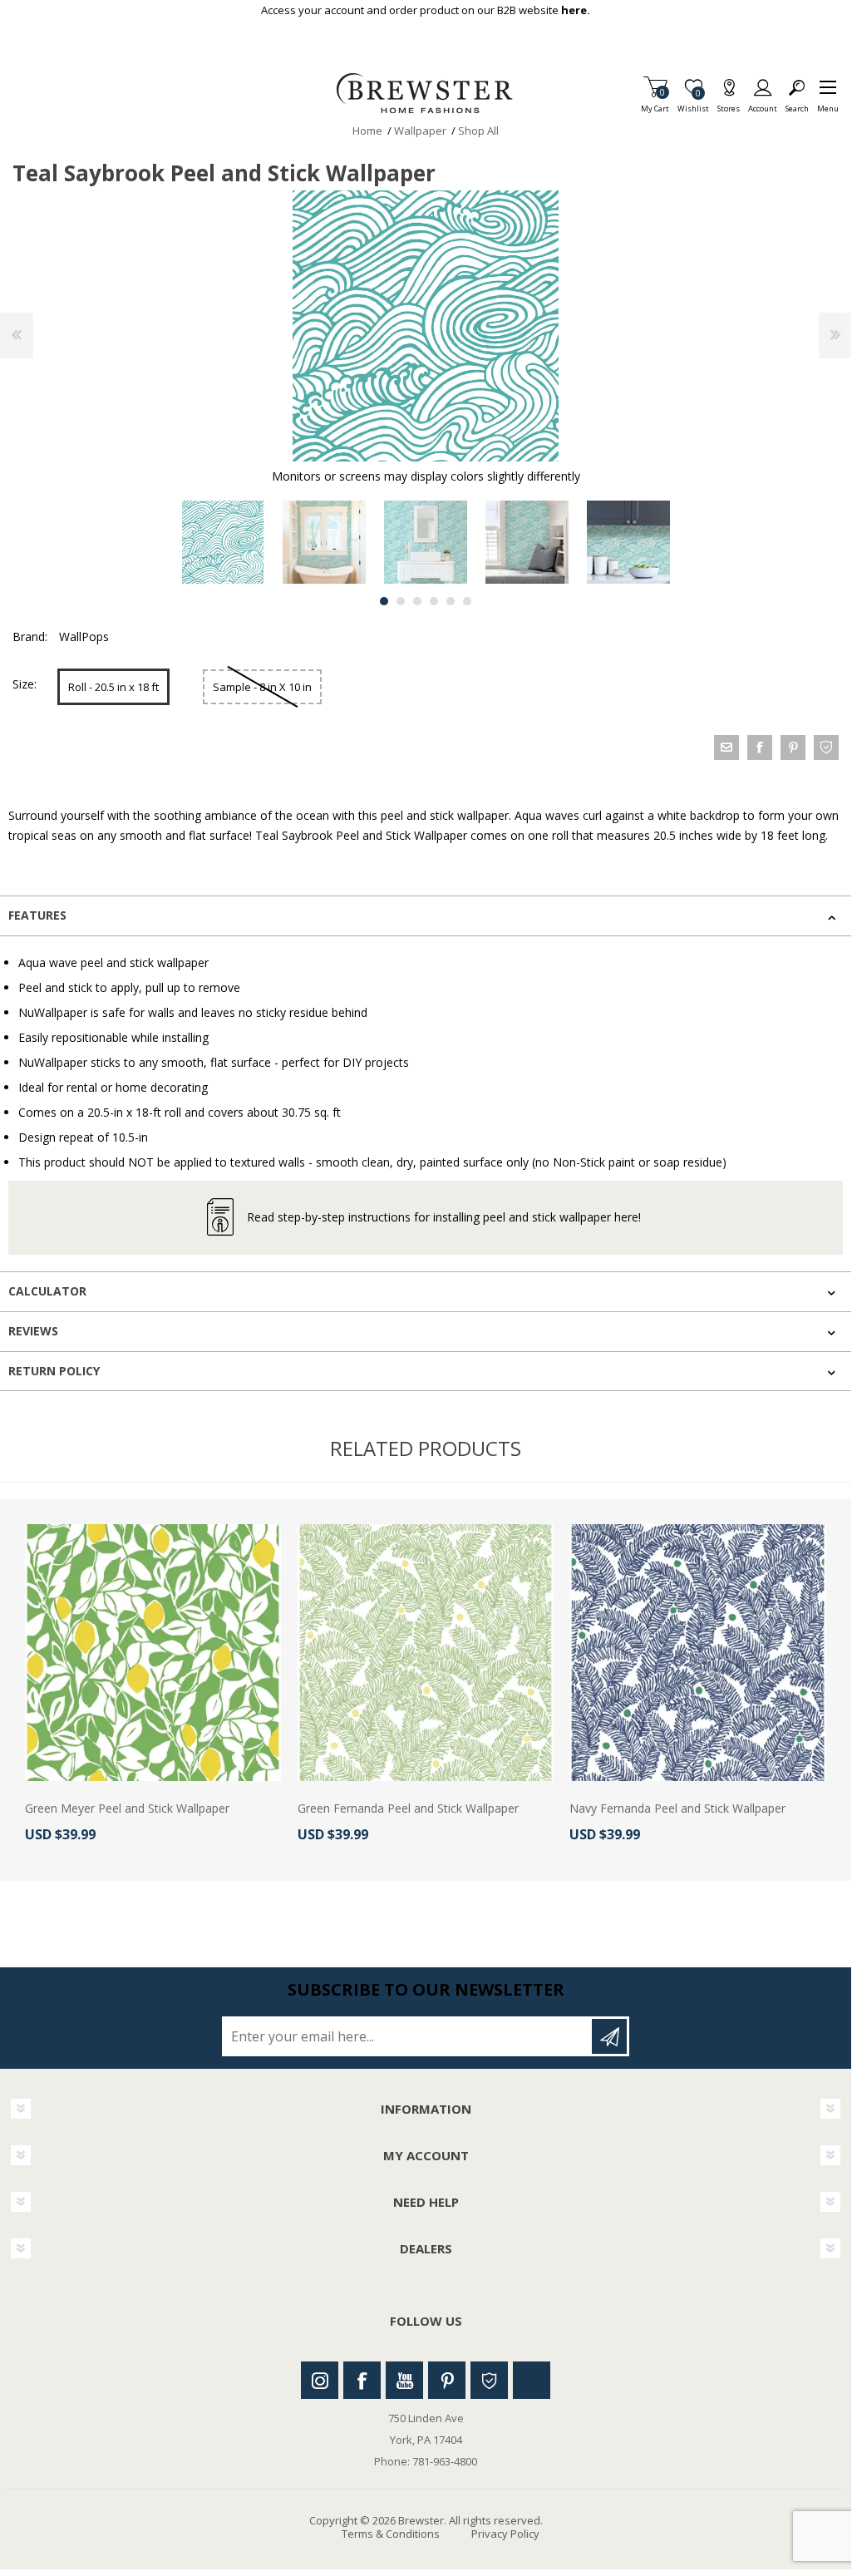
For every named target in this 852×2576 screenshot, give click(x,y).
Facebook (362, 2380)
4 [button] (434, 601)
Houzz (489, 2380)
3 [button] (417, 601)
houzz (826, 748)
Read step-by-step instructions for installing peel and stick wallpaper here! (444, 1217)
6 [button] (467, 601)
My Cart (655, 104)
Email (726, 748)
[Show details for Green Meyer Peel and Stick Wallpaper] (153, 1652)
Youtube (404, 2380)
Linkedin (532, 2380)
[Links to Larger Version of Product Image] (426, 326)
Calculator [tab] (47, 1291)
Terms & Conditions (391, 2534)
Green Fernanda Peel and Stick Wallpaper (408, 1809)
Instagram (320, 2380)
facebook (760, 748)
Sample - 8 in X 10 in (262, 687)
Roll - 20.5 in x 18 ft (113, 687)
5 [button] (451, 601)
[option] (223, 542)
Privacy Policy (505, 2534)
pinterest (793, 748)
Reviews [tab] (33, 1331)
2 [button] (401, 601)
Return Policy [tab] (54, 1371)
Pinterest (447, 2380)
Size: (25, 684)
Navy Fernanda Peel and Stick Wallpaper (677, 1809)
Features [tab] (37, 915)
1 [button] (384, 601)
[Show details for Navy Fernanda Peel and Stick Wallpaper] (697, 1652)
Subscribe (609, 2036)
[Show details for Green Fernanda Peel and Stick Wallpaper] (426, 1652)
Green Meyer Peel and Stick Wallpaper (127, 1809)
